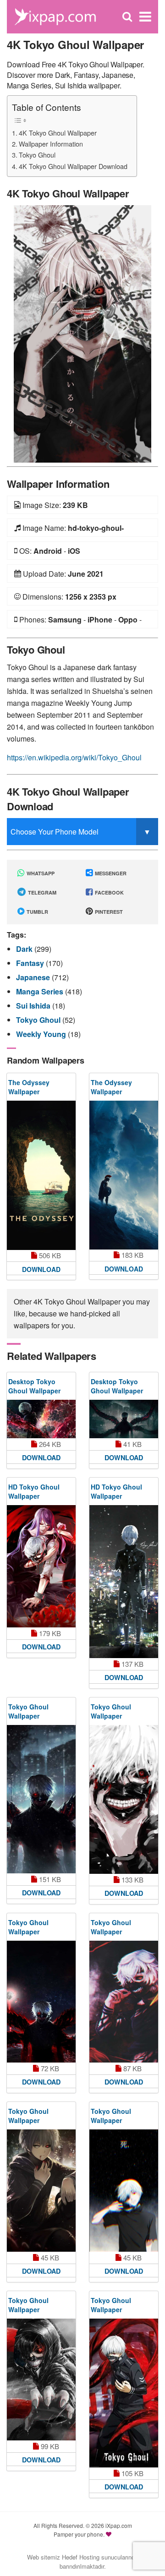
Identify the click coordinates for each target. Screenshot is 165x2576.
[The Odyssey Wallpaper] (41, 1175)
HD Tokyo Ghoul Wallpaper (34, 1491)
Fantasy (31, 963)
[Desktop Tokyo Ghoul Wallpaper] (41, 1419)
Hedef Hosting (81, 2557)
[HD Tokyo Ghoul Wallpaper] (41, 1566)
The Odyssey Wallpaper (29, 1087)
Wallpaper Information (51, 144)
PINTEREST (108, 912)
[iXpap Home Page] (55, 16)
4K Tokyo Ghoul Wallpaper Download (73, 166)
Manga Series (41, 991)
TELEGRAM (41, 892)
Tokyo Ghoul (37, 155)
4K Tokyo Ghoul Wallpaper (58, 133)
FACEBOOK (109, 892)
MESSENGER (110, 873)
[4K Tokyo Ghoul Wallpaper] (82, 333)
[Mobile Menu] (145, 17)
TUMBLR (37, 912)
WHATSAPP (40, 873)
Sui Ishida (34, 1006)
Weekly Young (42, 1034)
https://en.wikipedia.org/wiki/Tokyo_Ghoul (74, 757)
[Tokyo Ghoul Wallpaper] (41, 1799)
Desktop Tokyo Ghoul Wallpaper (34, 1386)
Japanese (34, 977)
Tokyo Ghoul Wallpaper (28, 1711)
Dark (25, 949)
